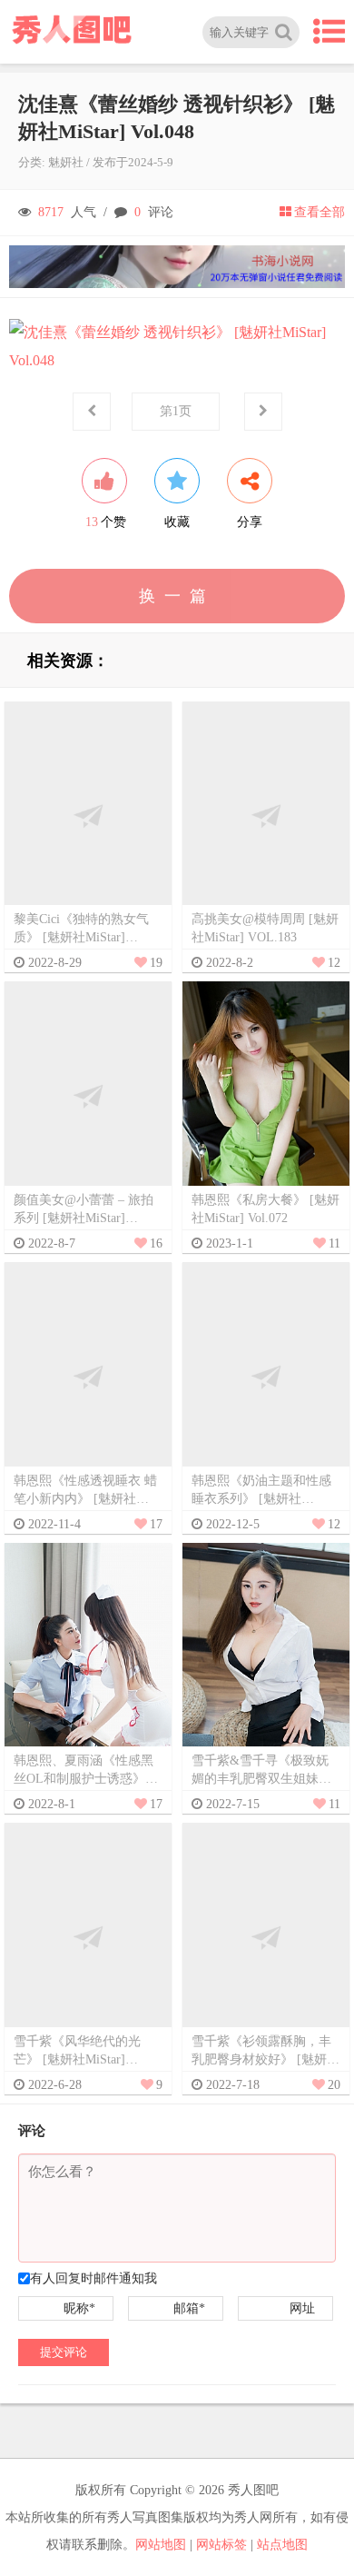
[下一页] (263, 412)
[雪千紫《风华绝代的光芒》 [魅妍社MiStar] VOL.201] (88, 1937)
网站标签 (221, 2545)
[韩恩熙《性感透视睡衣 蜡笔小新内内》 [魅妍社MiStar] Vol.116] (88, 1375)
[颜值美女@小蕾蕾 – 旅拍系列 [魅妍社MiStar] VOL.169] (88, 1095)
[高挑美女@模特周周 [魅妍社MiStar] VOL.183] (266, 815)
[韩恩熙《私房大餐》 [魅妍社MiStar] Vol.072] (266, 1095)
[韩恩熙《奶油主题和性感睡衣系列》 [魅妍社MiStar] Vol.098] (266, 1375)
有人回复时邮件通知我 (93, 2278)
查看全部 (320, 212)
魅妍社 (66, 162)
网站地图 (161, 2545)
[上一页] (92, 412)
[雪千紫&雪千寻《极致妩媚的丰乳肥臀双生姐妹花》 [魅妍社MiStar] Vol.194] (266, 1656)
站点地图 (282, 2545)
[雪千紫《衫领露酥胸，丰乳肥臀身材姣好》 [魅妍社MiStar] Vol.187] (266, 1937)
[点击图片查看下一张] (177, 347)
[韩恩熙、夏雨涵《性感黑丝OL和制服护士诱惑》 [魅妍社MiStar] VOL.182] (88, 1656)
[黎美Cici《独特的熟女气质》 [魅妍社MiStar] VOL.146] (88, 815)
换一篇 (177, 596)
